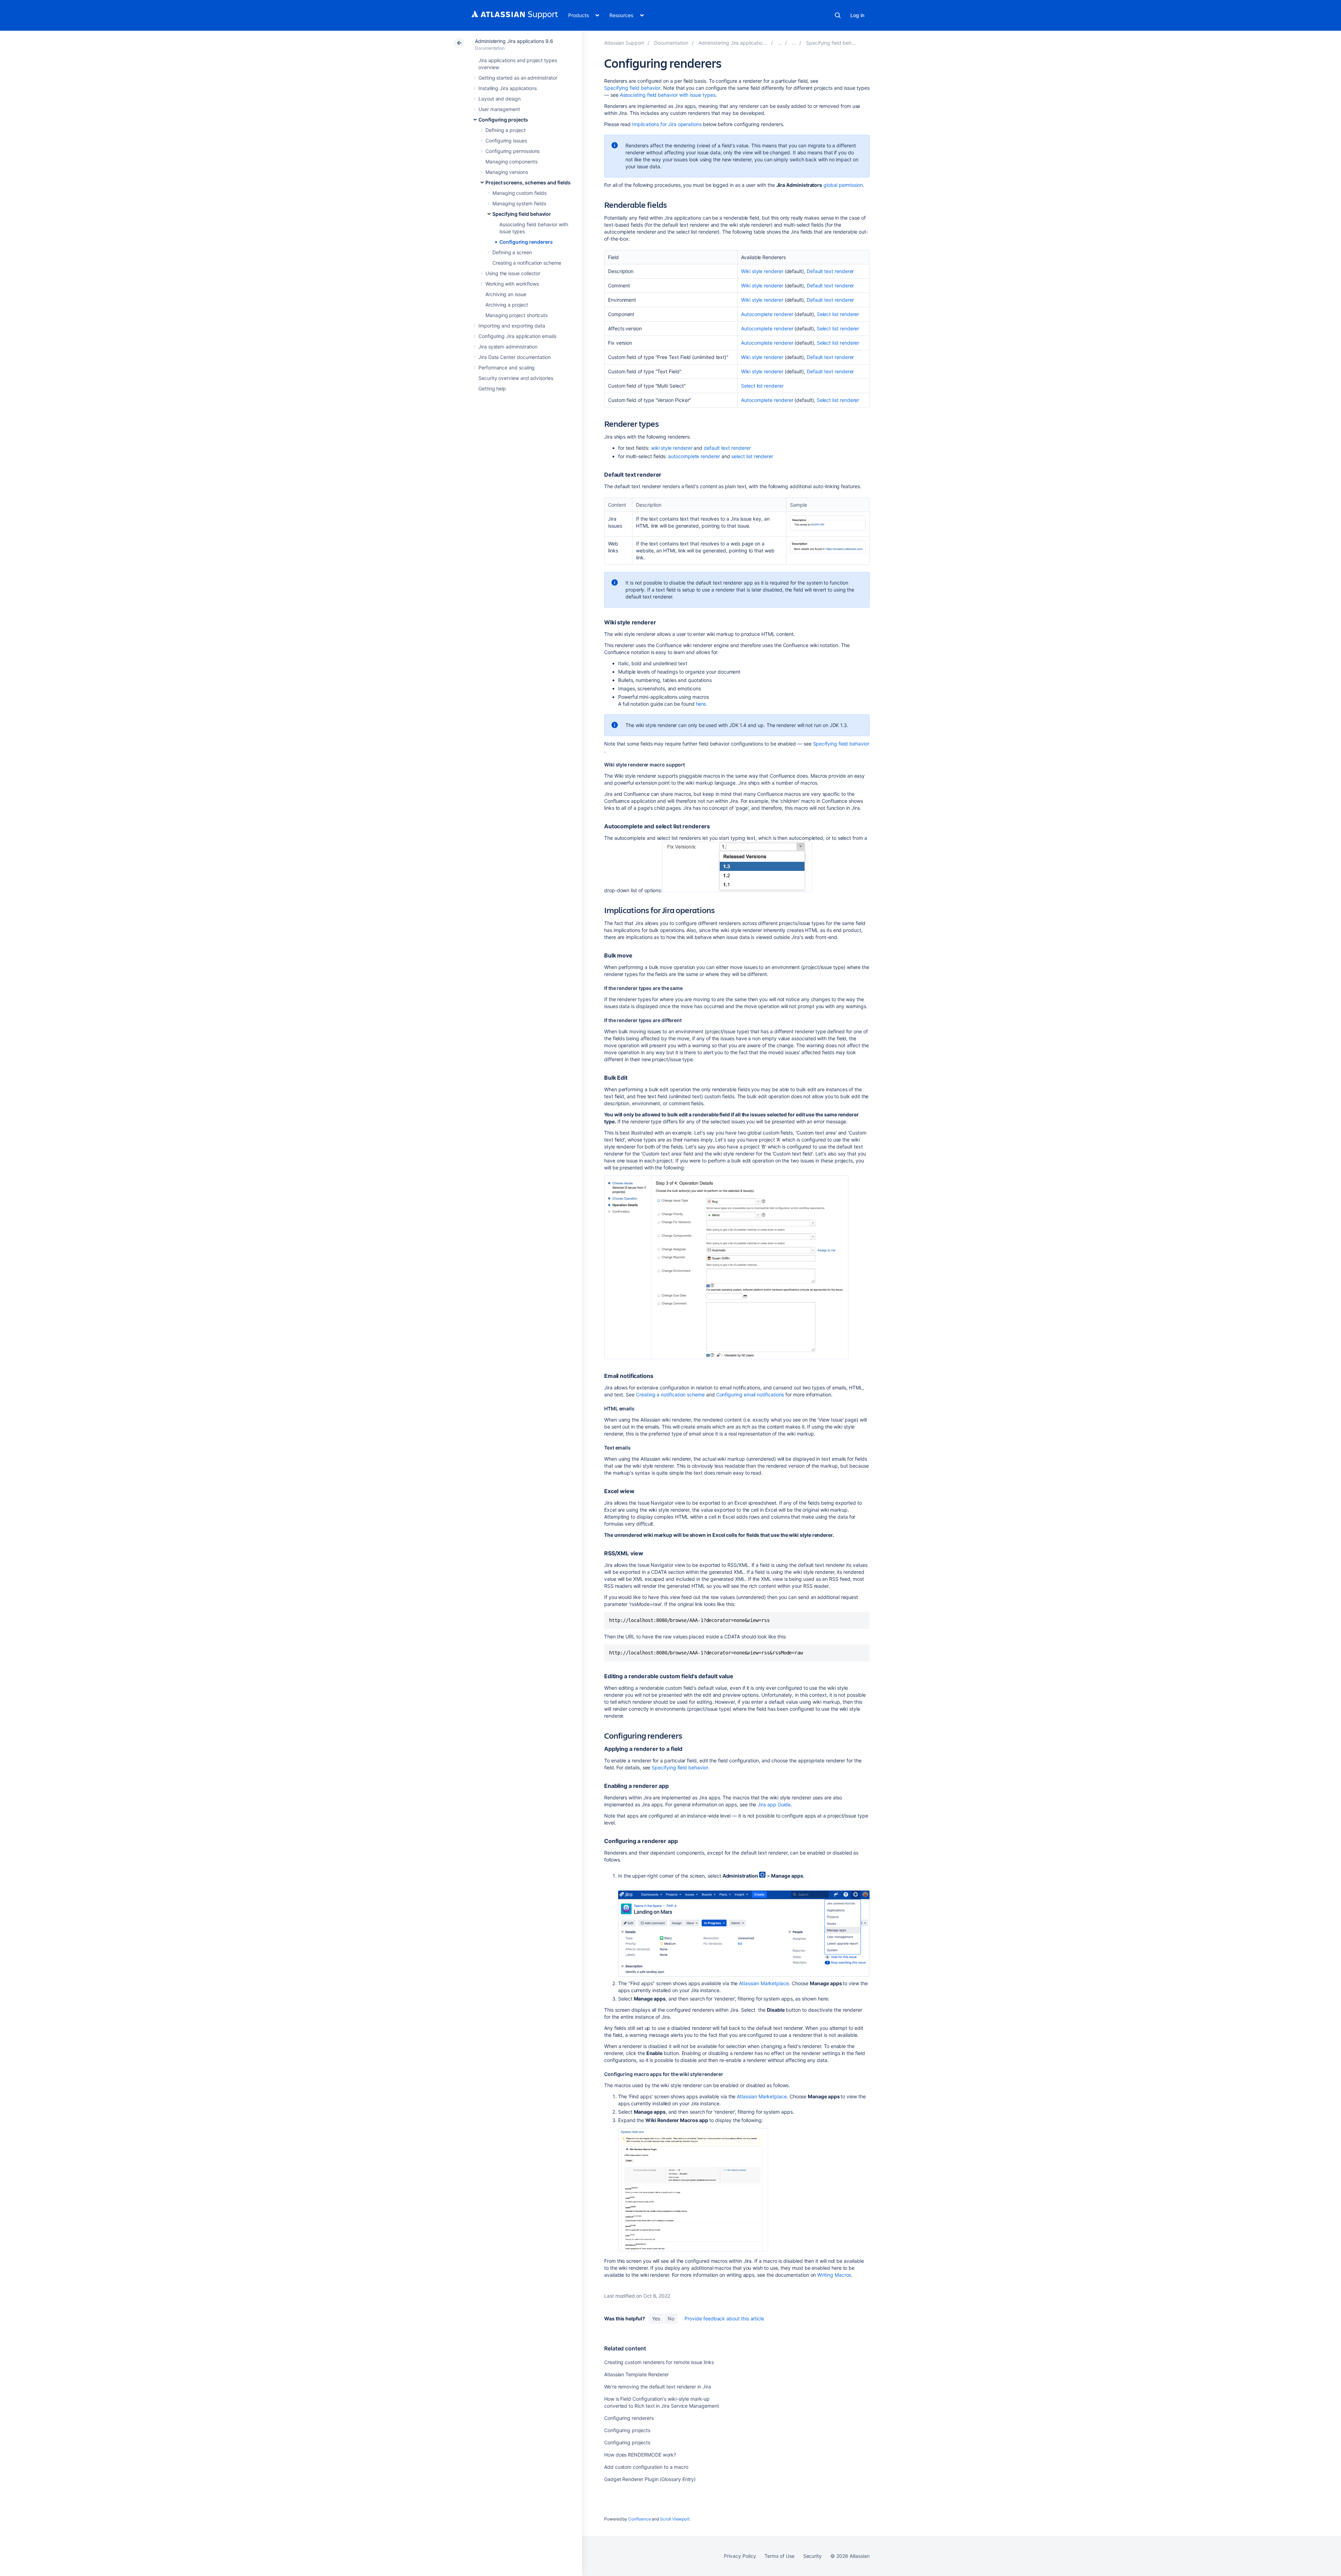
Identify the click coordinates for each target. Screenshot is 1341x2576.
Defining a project (505, 130)
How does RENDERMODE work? (640, 2455)
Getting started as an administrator (518, 78)
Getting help (492, 388)
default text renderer (727, 448)
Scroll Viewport (675, 2519)
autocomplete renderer (694, 456)
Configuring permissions (512, 151)
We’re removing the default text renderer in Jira (658, 2387)
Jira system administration (508, 347)
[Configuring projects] (780, 43)
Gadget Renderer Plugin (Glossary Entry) (650, 2479)
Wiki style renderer (762, 271)
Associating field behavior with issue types (668, 95)
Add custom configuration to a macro (646, 2467)
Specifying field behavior (522, 214)
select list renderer (752, 456)
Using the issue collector (513, 273)
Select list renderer (838, 314)
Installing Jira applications (508, 88)
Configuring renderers (526, 242)
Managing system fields (519, 203)
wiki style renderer (672, 448)
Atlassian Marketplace (764, 1983)
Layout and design (500, 99)
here (701, 704)
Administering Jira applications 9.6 (514, 41)
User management (499, 109)
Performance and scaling (507, 368)
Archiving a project (507, 305)
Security (812, 2556)
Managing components (511, 162)
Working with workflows (512, 284)
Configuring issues (506, 141)
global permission (843, 185)
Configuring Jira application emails (517, 336)
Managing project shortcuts (516, 315)
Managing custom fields (519, 193)
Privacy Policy (740, 2556)
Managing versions (507, 172)
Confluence (639, 2519)
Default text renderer (830, 271)
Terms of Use (779, 2556)
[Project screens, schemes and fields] (794, 43)
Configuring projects (503, 120)
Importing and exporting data (512, 326)
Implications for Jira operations (667, 124)
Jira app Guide (774, 1804)
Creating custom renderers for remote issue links (659, 2362)
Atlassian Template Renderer (636, 2374)
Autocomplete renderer (767, 314)
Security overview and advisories (516, 378)
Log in (857, 15)
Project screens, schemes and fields (528, 182)
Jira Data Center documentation (515, 357)
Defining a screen (512, 252)
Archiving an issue (506, 294)
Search (838, 15)
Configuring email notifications (750, 1395)
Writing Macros (834, 2275)
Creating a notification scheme (527, 263)
